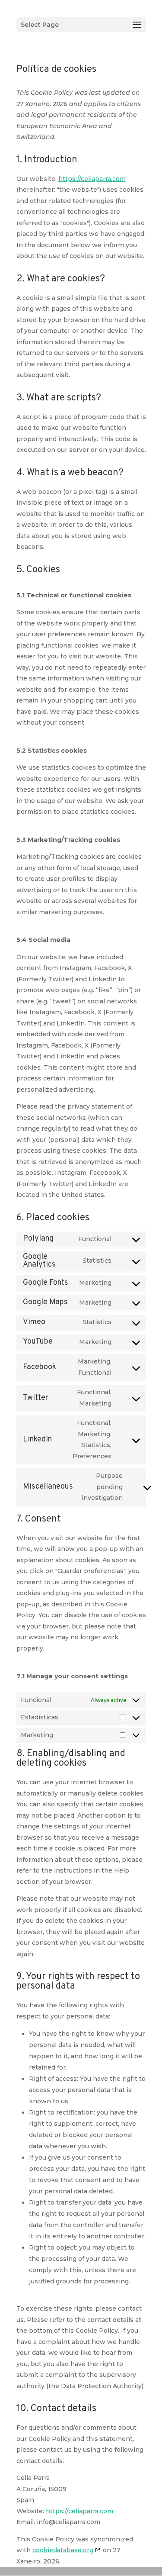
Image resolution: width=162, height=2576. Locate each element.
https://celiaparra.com (92, 179)
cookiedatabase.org (63, 2550)
